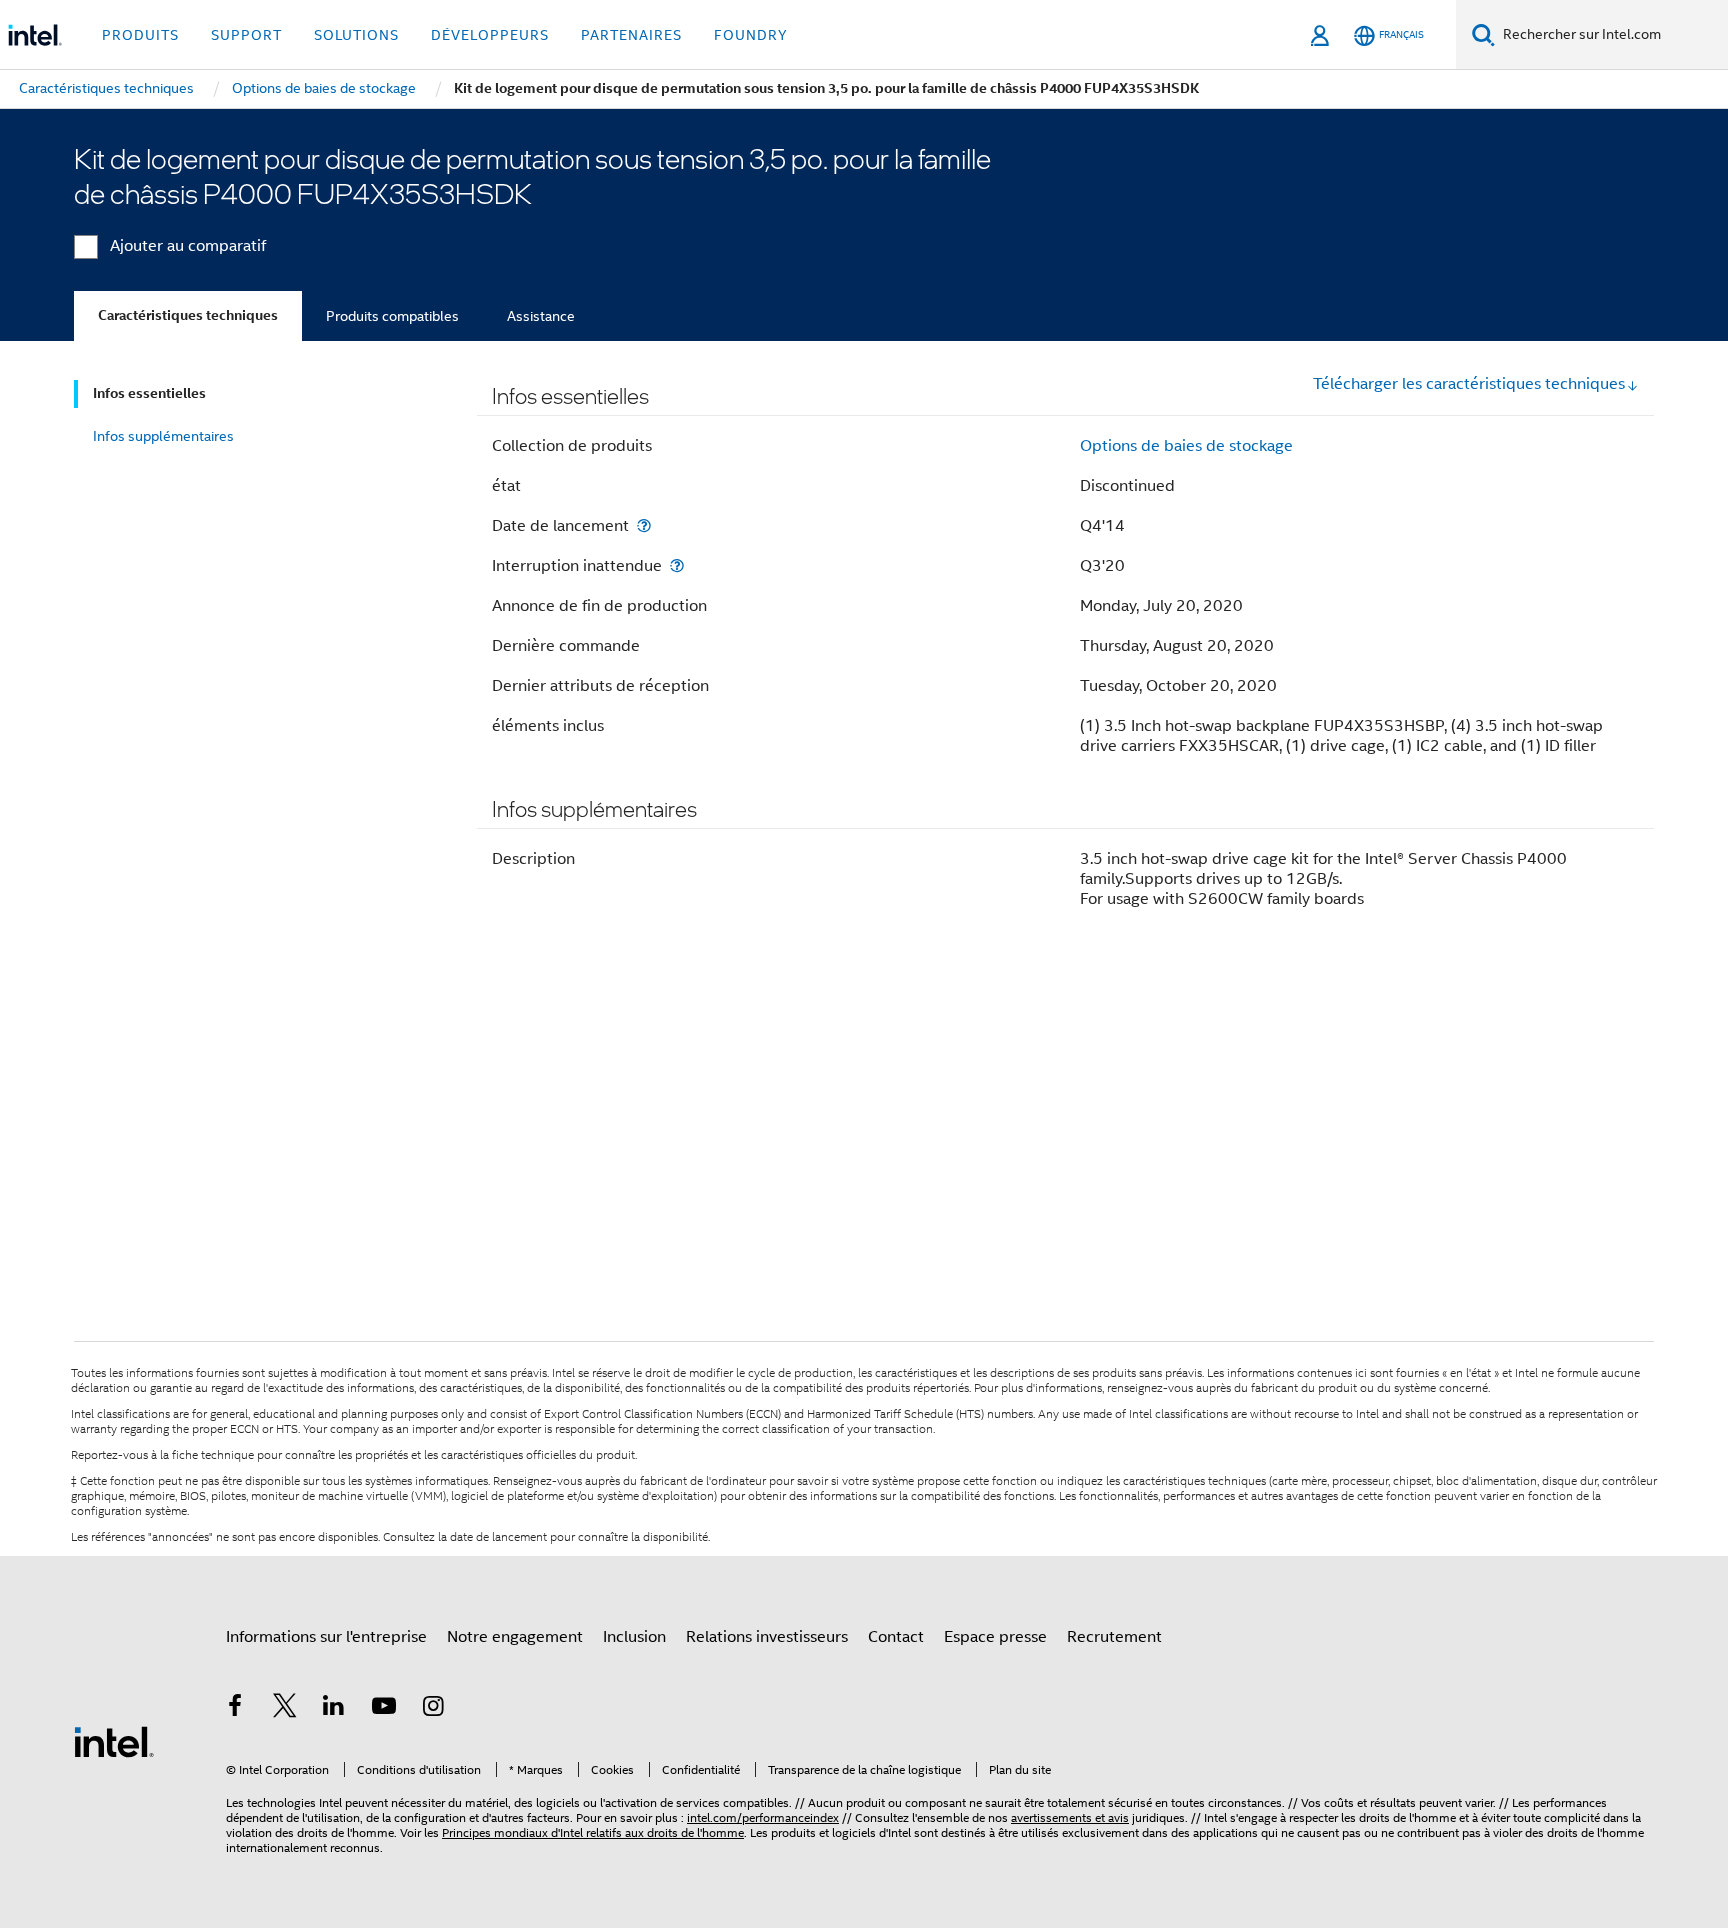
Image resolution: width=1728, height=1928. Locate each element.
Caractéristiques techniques (188, 315)
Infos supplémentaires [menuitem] (163, 436)
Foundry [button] (751, 35)
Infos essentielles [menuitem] (149, 393)
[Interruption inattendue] (677, 565)
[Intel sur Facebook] (235, 1709)
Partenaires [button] (631, 35)
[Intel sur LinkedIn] (334, 1709)
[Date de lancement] (644, 525)
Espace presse (995, 1637)
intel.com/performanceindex (763, 1817)
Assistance (541, 316)
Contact (896, 1637)
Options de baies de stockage (1186, 446)
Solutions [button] (356, 35)
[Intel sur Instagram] (433, 1709)
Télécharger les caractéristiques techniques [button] (1469, 384)
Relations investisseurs (767, 1637)
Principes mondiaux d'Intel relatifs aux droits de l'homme (593, 1832)
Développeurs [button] (490, 35)
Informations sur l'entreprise (326, 1637)
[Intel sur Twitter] (285, 1709)
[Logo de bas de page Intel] (114, 1741)
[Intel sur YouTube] (384, 1709)
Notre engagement (515, 1637)
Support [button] (246, 35)
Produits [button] (140, 35)
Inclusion (634, 1637)
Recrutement (1114, 1637)
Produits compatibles (392, 316)
